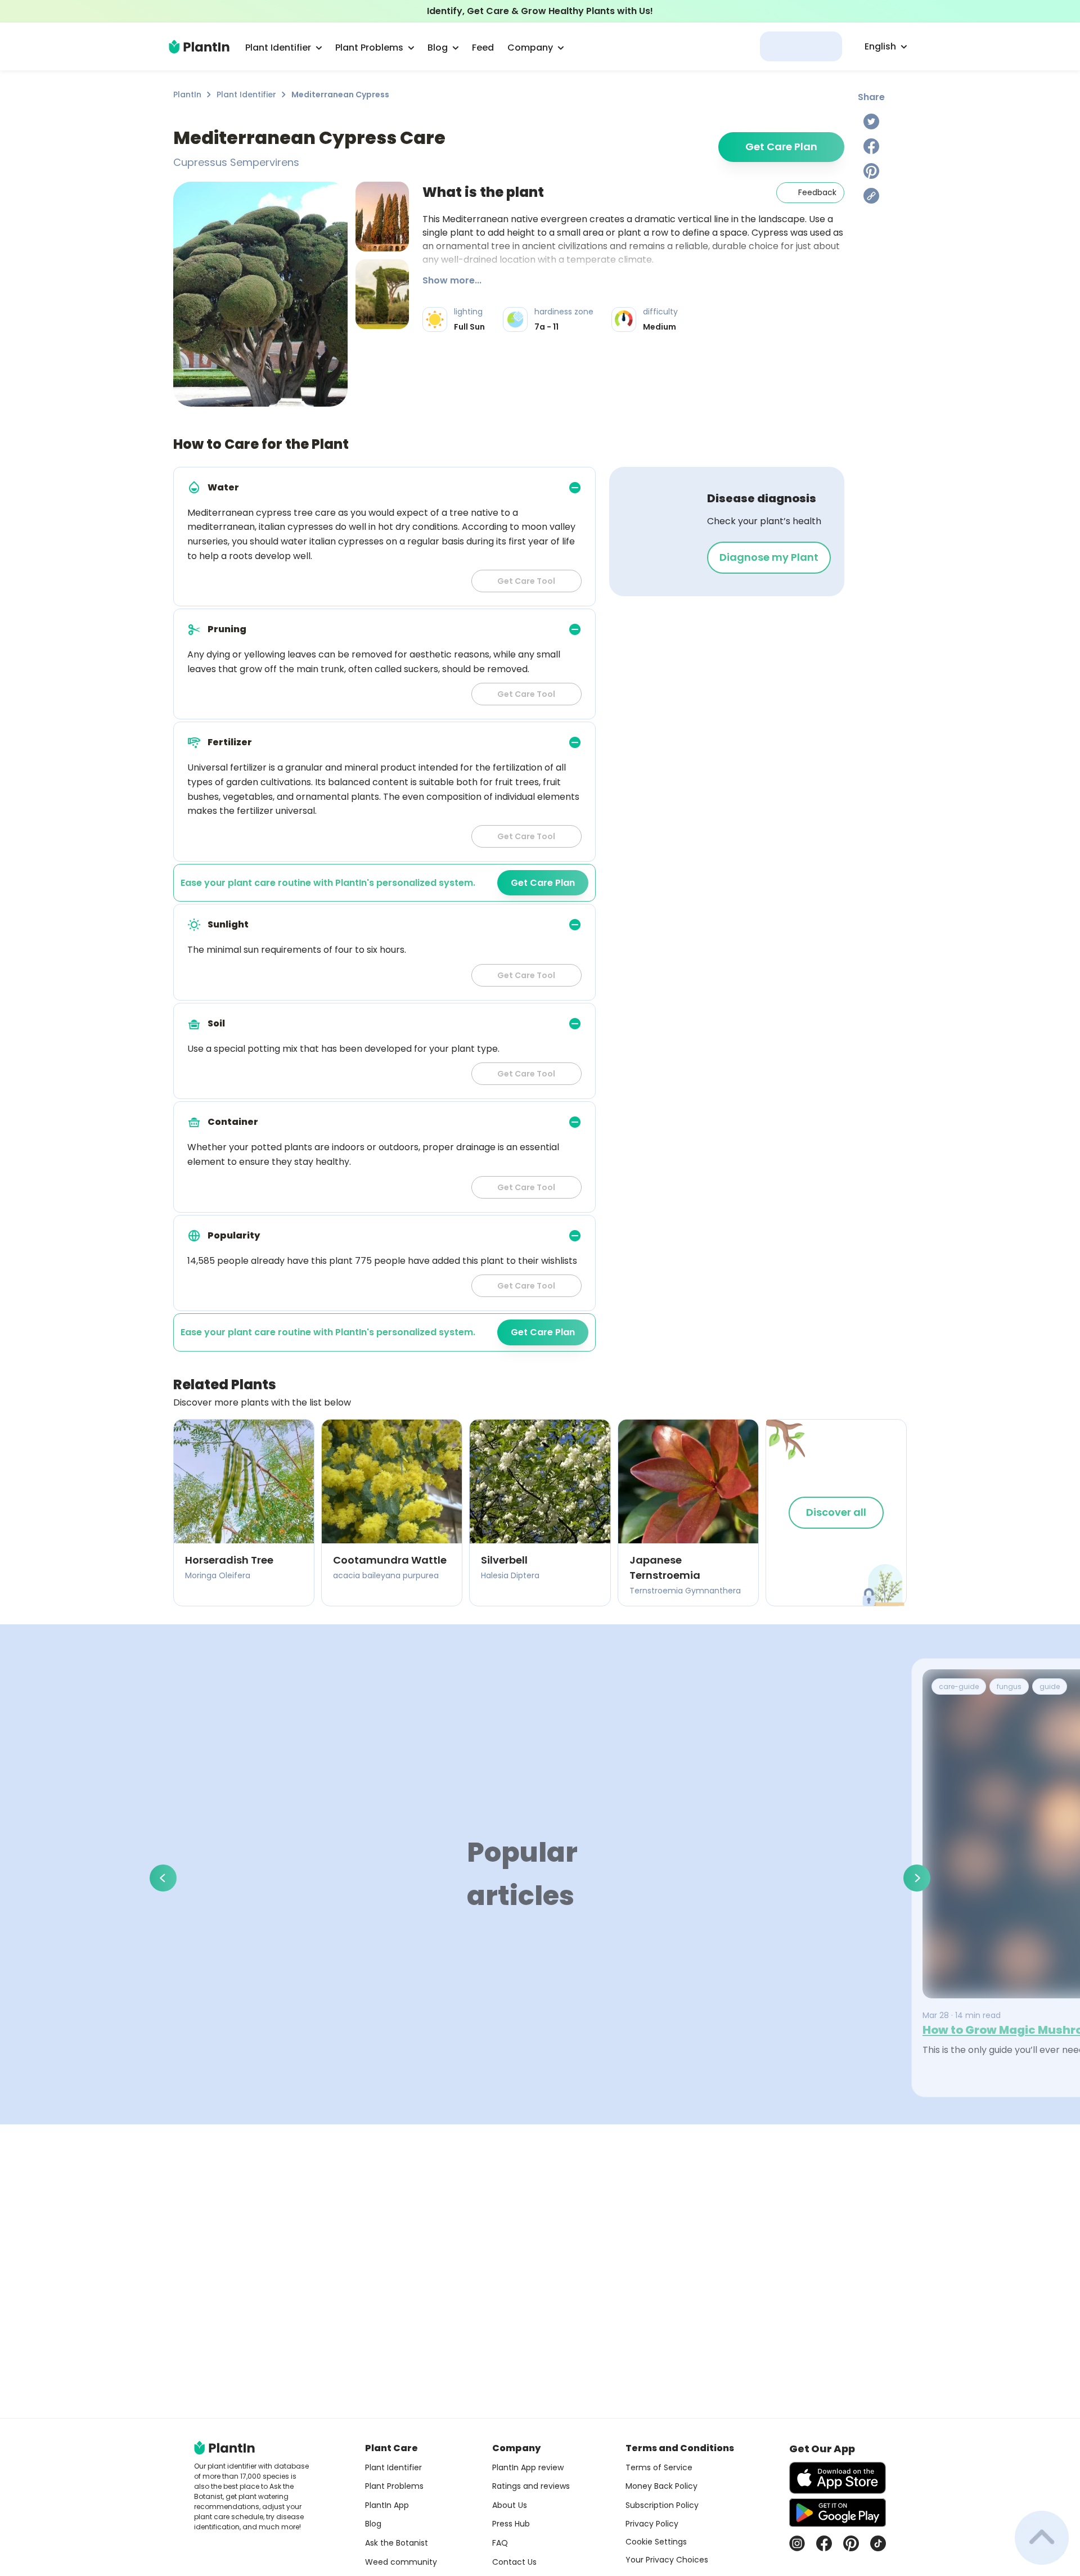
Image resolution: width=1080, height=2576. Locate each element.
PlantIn (187, 94)
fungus (1009, 1686)
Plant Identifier (246, 94)
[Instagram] (797, 2543)
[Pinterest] (871, 171)
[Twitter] (871, 121)
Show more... (452, 280)
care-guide (959, 1686)
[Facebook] (871, 146)
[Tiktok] (878, 2543)
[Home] (199, 47)
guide (1050, 1686)
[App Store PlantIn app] (838, 2478)
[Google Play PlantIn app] (838, 2512)
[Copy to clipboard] (871, 196)
